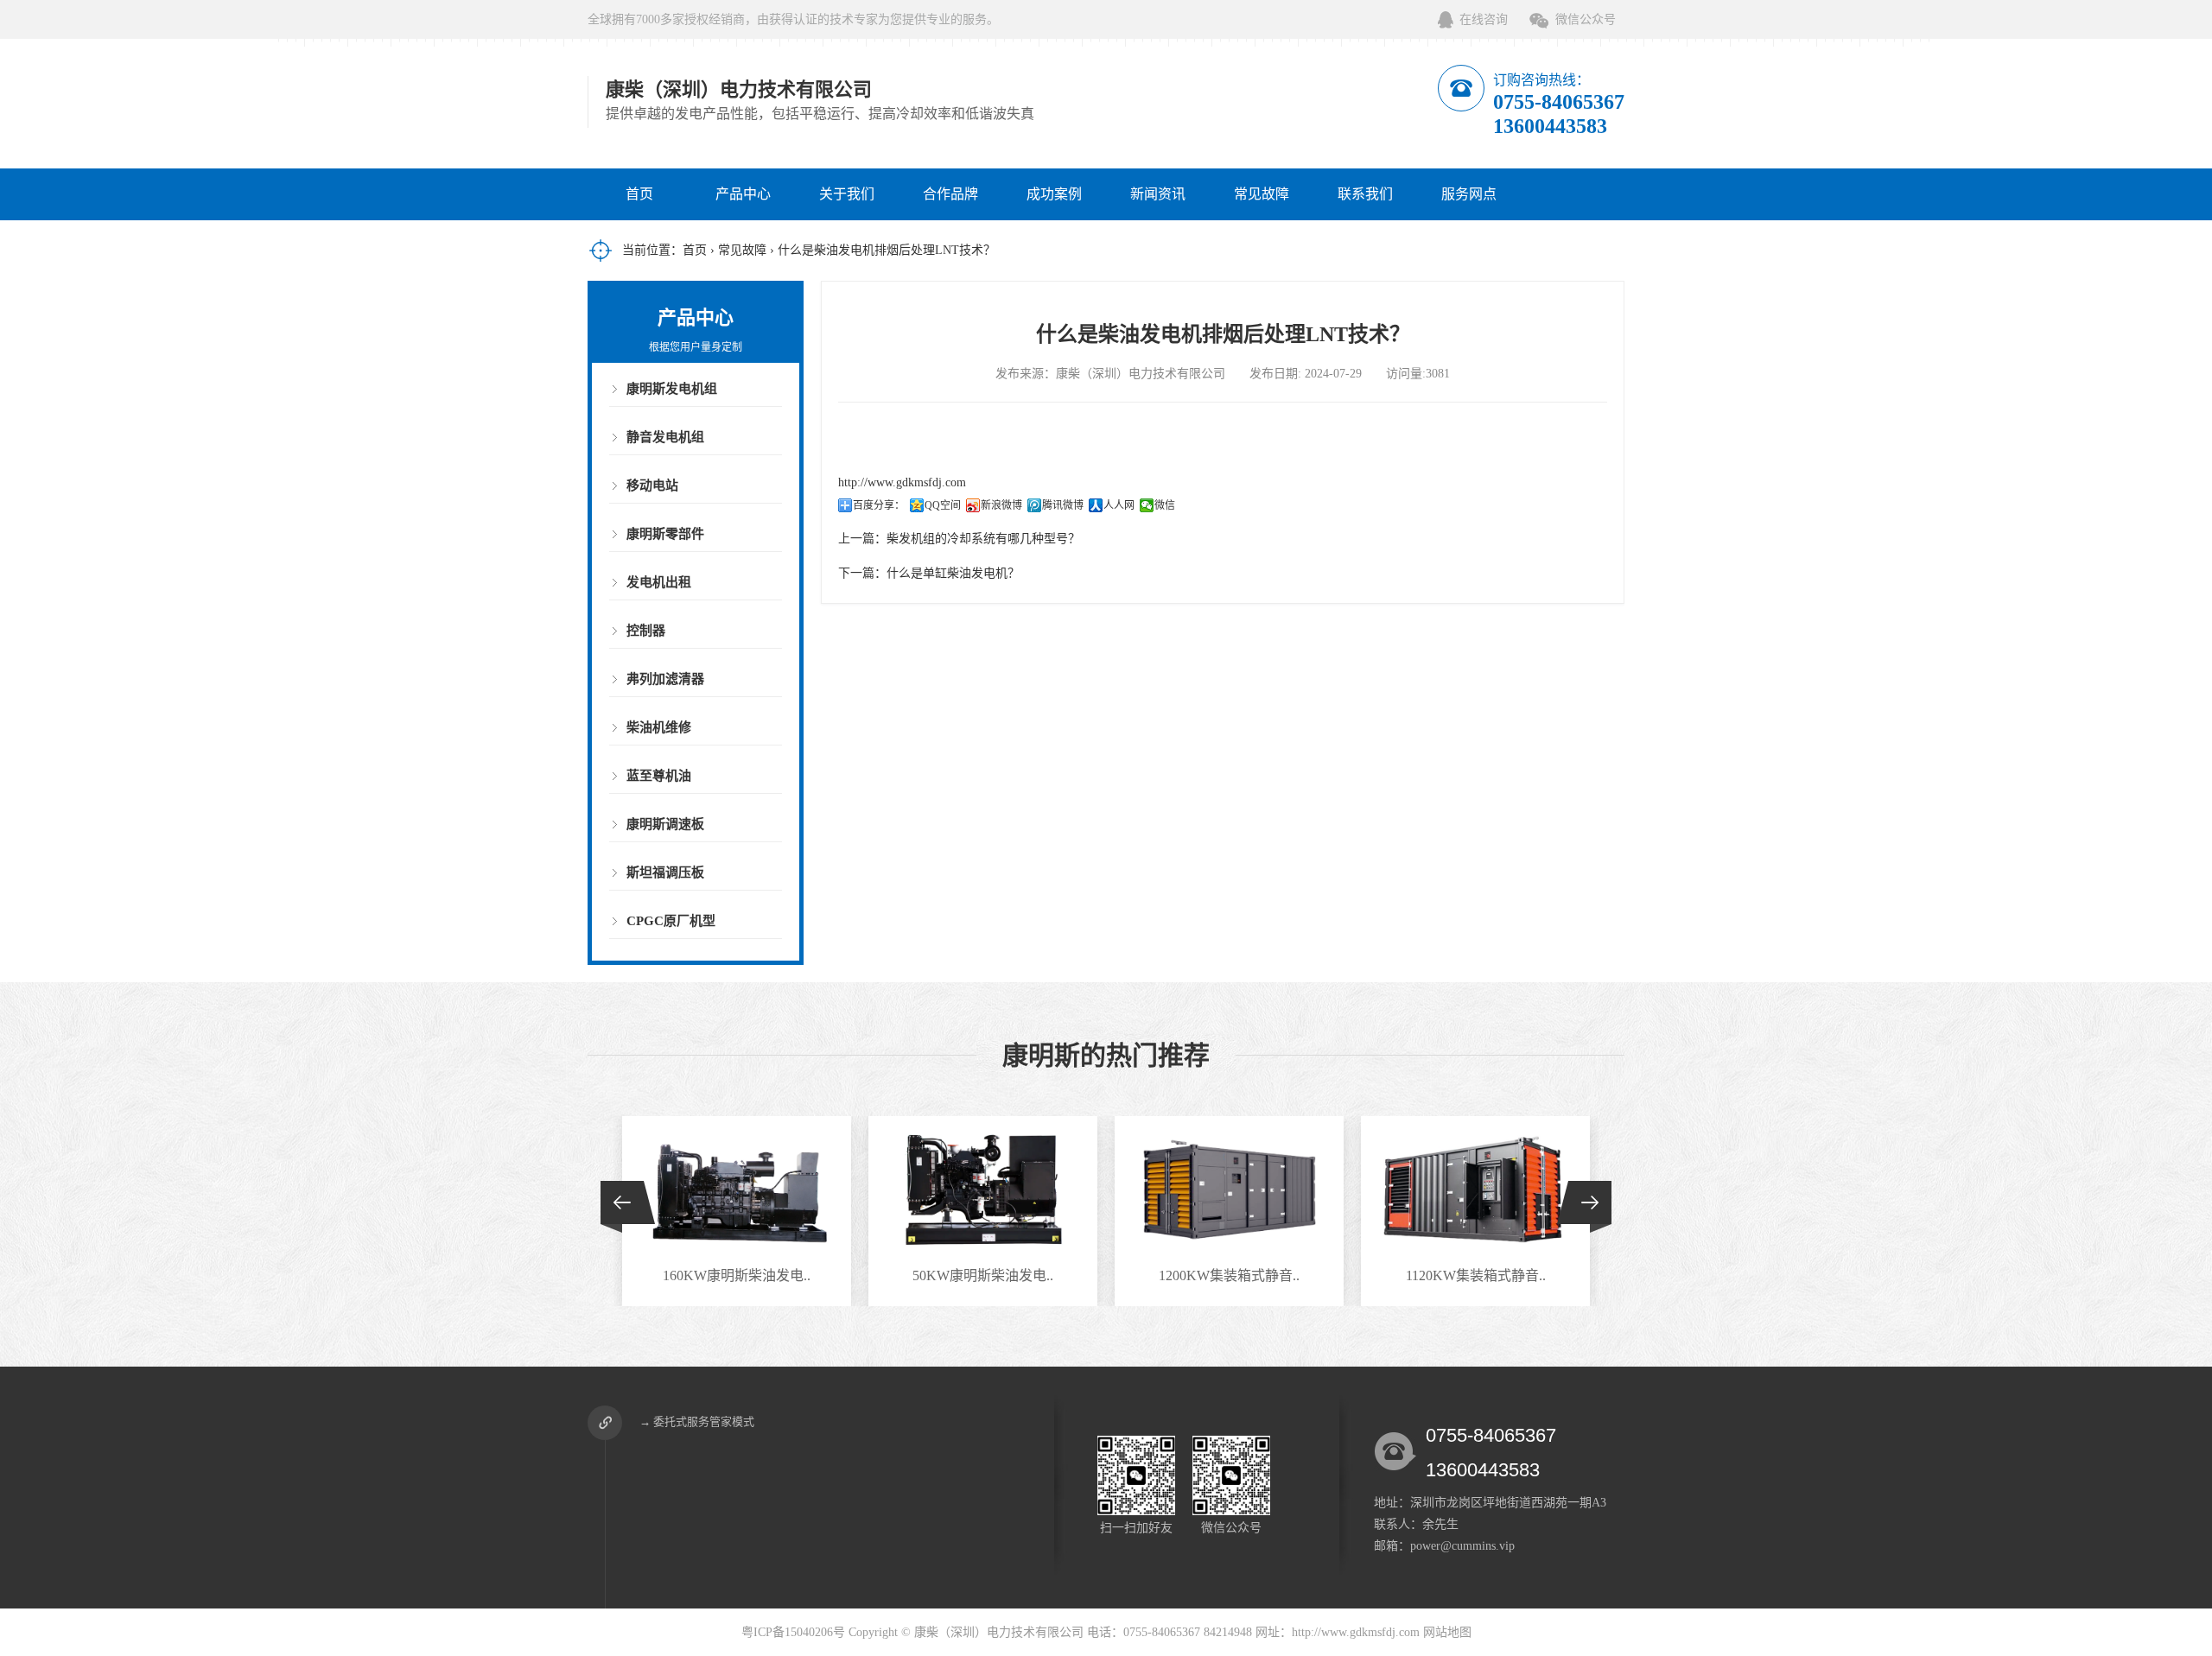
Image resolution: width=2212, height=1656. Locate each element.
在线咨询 (1484, 19)
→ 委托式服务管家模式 (697, 1421)
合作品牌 (950, 194)
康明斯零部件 (665, 534)
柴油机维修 (659, 727)
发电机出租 (659, 582)
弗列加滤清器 (665, 679)
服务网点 (1469, 194)
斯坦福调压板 (665, 872)
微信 (1165, 505)
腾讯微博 (1063, 505)
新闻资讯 (1158, 194)
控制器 (646, 631)
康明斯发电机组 (672, 389)
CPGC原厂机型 (671, 921)
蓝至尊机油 (659, 776)
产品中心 (743, 194)
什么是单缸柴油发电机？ (953, 573)
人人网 (1119, 505)
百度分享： (879, 505)
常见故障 (1262, 194)
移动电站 (652, 485)
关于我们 (847, 194)
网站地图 (1447, 1632)
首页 (639, 194)
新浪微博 (1001, 505)
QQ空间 (943, 505)
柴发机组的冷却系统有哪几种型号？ (983, 539)
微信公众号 (1586, 19)
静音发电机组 (665, 437)
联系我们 (1365, 194)
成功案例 (1054, 194)
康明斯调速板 (665, 824)
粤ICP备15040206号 (793, 1632)
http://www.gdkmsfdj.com (902, 482)
